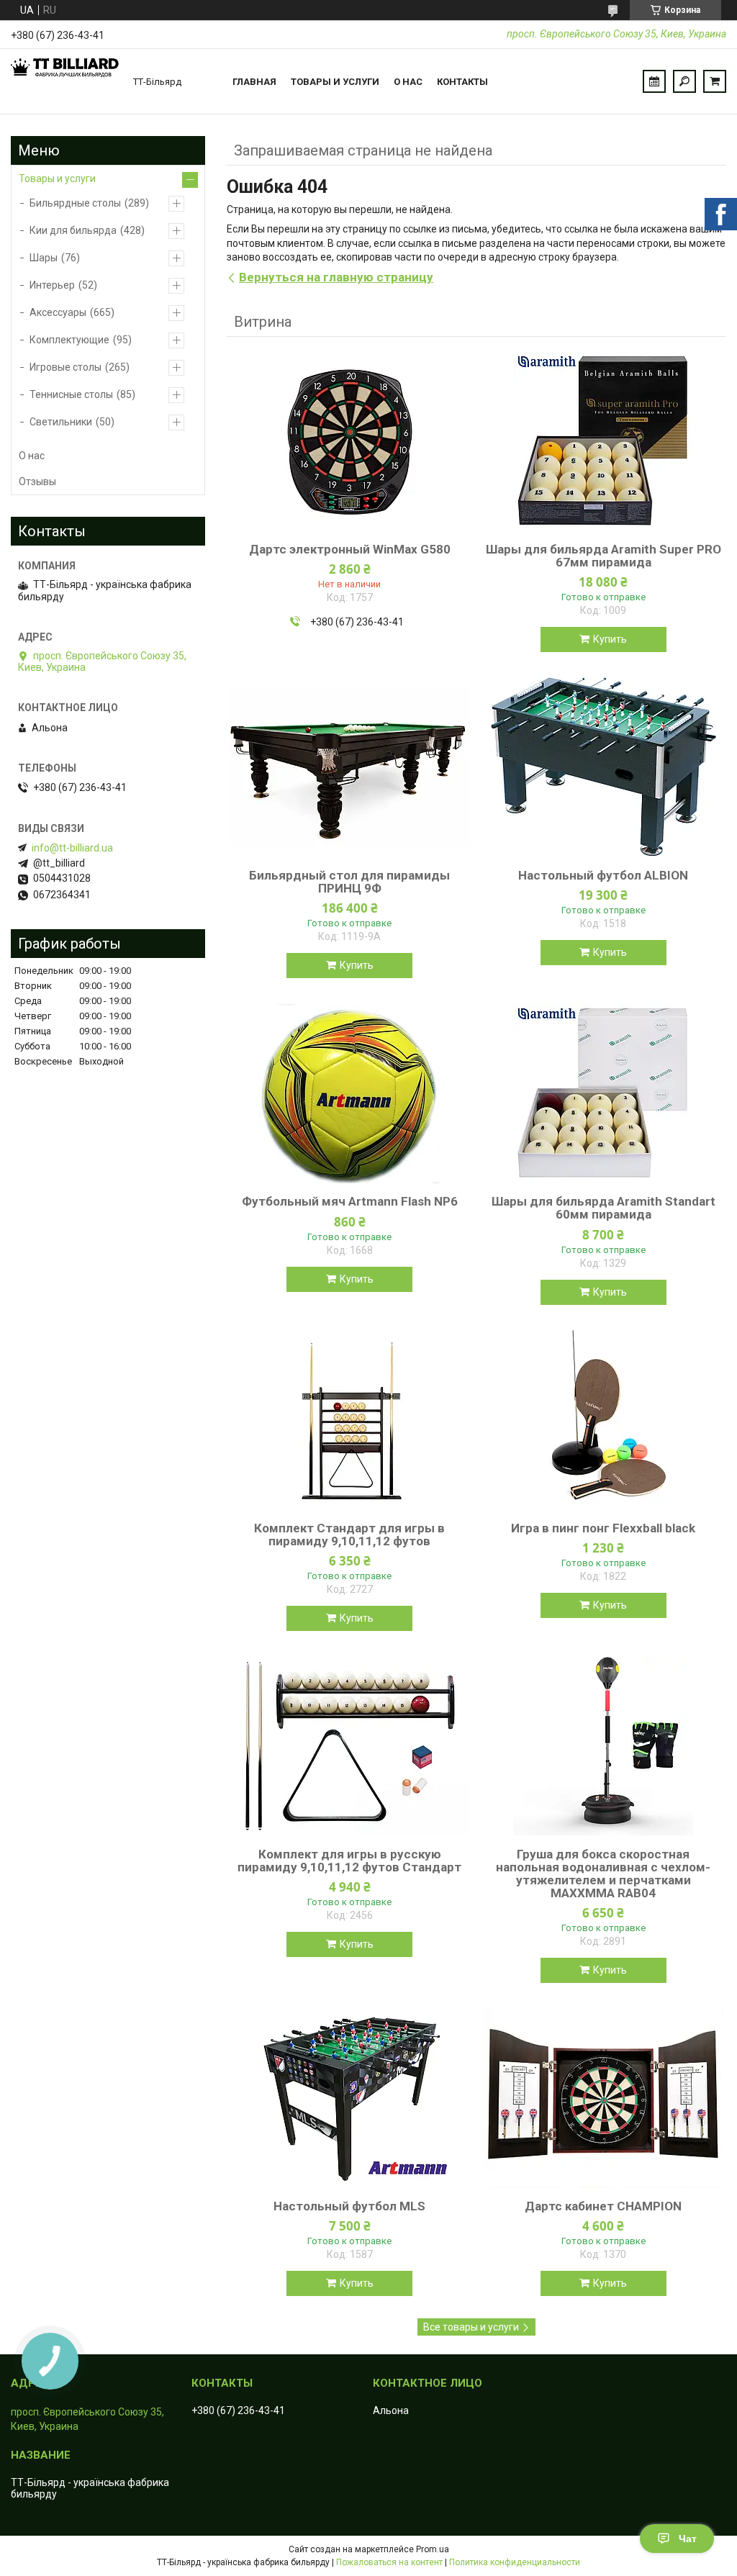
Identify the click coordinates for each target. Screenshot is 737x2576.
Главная (254, 82)
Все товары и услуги (471, 2327)
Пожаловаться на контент (389, 2562)
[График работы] (654, 81)
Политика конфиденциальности (515, 2562)
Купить (610, 639)
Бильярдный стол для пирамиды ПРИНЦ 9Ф (349, 882)
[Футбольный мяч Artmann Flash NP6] (349, 1093)
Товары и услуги (335, 82)
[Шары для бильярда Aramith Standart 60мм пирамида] (603, 1093)
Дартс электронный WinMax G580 (350, 549)
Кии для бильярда (73, 230)
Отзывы (37, 482)
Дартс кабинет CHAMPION (603, 2206)
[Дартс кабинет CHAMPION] (603, 2098)
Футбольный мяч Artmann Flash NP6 (350, 1201)
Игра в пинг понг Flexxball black (603, 1528)
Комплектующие (69, 340)
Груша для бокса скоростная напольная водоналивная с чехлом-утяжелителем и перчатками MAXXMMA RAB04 (603, 1874)
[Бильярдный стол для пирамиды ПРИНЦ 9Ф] (349, 767)
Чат (688, 2539)
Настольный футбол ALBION (603, 875)
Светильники (61, 422)
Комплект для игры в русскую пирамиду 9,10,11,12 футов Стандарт (349, 1861)
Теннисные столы (71, 394)
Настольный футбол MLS (349, 2206)
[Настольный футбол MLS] (349, 2098)
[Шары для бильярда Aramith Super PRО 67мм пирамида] (603, 441)
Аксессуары (58, 312)
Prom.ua (433, 2549)
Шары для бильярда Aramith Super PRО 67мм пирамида (603, 556)
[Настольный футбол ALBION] (603, 767)
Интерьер (52, 285)
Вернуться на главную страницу (336, 277)
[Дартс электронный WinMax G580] (349, 441)
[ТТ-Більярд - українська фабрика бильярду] (65, 81)
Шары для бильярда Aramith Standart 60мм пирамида (603, 1208)
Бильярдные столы (75, 203)
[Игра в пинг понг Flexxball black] (603, 1420)
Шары (44, 258)
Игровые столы (65, 367)
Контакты (462, 82)
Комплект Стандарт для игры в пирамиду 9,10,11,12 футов (349, 1535)
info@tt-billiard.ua (72, 848)
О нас (408, 82)
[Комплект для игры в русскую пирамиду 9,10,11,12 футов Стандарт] (349, 1746)
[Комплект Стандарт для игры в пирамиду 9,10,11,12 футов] (349, 1420)
